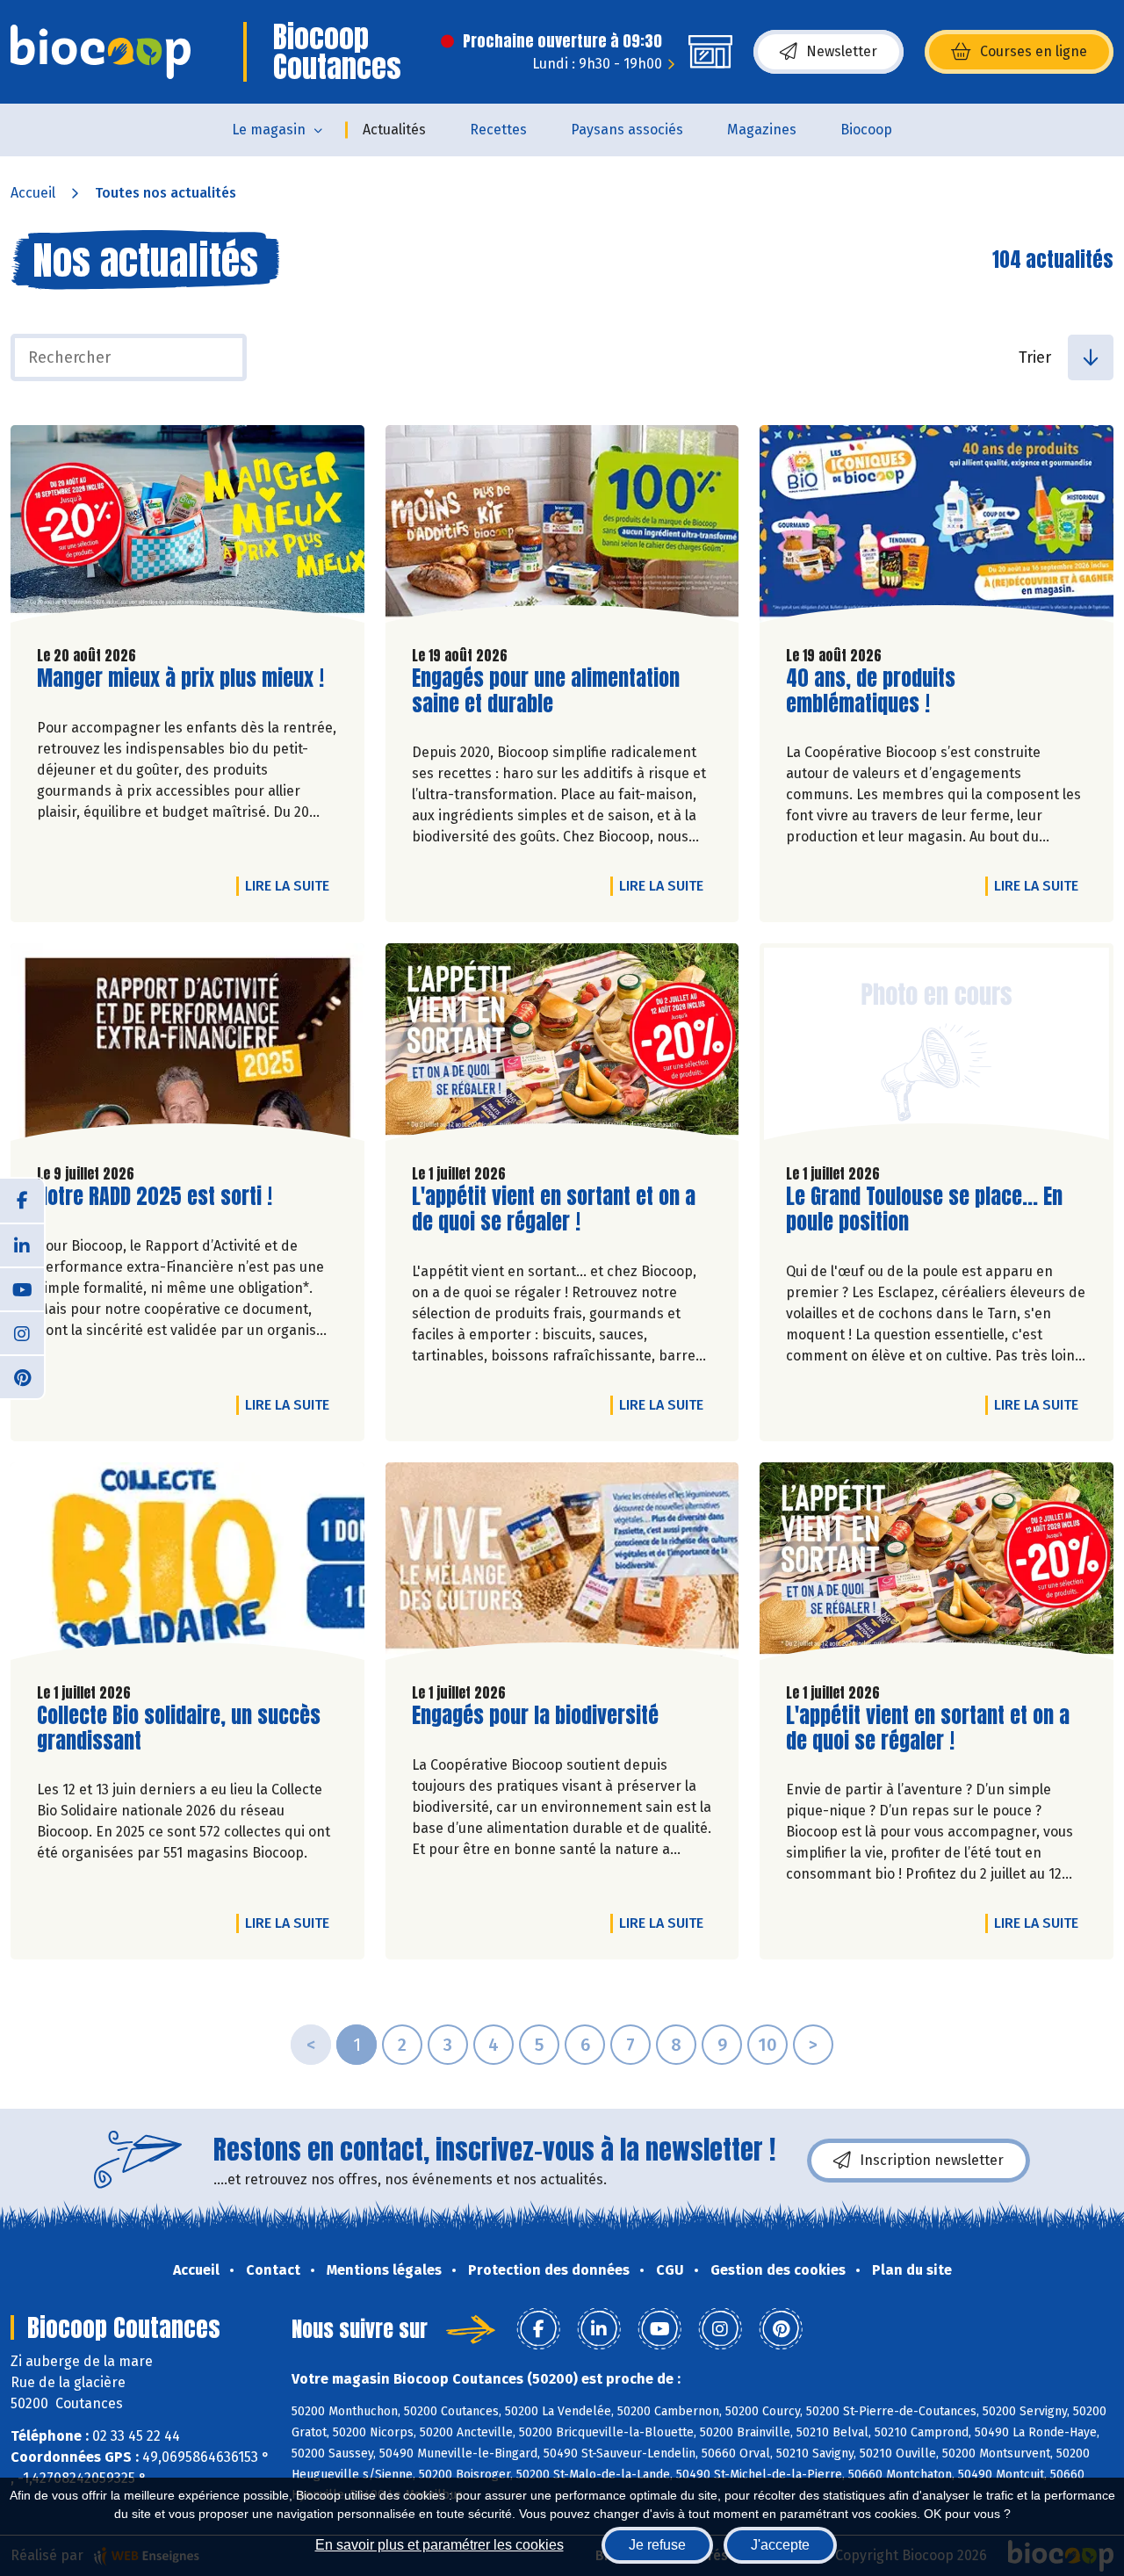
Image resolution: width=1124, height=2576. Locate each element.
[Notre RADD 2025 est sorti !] (187, 1046)
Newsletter (842, 51)
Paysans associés (627, 130)
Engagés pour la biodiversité (535, 1716)
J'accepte (780, 2545)
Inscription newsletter (932, 2160)
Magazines (762, 130)
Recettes (498, 130)
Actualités (394, 130)
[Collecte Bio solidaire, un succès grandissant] (187, 1566)
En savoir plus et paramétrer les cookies (440, 2545)
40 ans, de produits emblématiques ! (886, 691)
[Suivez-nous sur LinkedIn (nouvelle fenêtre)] (22, 1245)
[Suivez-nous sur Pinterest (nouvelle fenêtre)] (22, 1376)
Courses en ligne (1034, 51)
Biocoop (866, 130)
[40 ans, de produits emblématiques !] (937, 528)
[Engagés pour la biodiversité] (562, 1566)
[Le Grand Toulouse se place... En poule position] (937, 1046)
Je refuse (657, 2545)
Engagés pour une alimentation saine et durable (546, 691)
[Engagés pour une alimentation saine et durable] (562, 528)
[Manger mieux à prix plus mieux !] (187, 528)
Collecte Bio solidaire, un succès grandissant (179, 1728)
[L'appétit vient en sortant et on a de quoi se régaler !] (562, 1046)
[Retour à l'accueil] (101, 52)
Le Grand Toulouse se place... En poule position (924, 1209)
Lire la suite (292, 885)
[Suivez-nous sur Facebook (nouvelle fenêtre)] (22, 1201)
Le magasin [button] (269, 130)
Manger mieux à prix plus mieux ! (180, 678)
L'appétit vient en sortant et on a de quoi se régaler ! (554, 1209)
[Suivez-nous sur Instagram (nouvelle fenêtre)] (22, 1332)
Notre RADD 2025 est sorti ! (155, 1197)
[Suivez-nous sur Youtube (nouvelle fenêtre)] (22, 1288)
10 (767, 2045)
